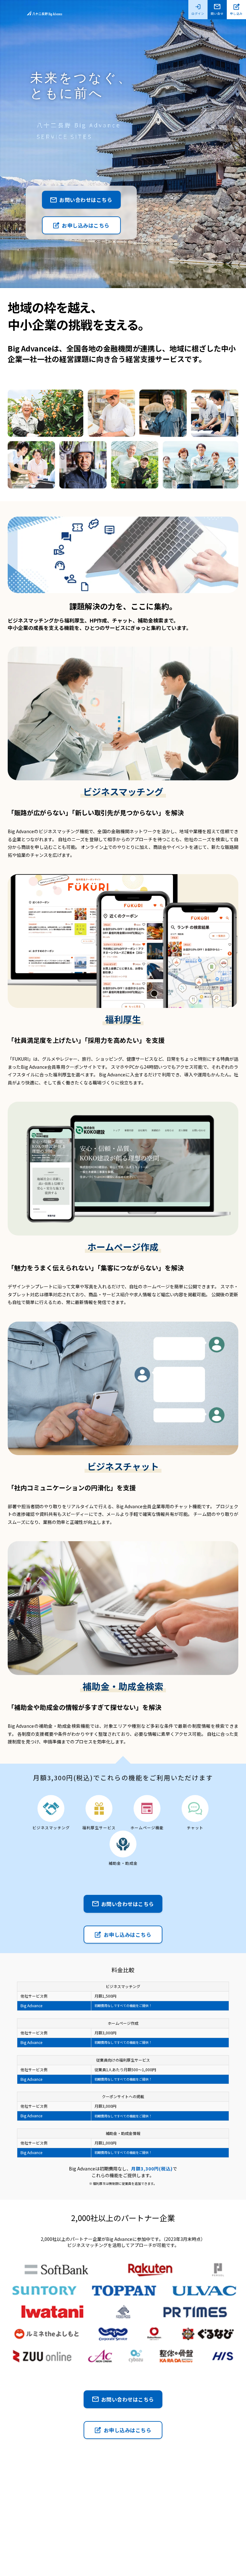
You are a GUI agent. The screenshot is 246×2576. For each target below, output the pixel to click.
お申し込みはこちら (86, 225)
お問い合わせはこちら (86, 200)
